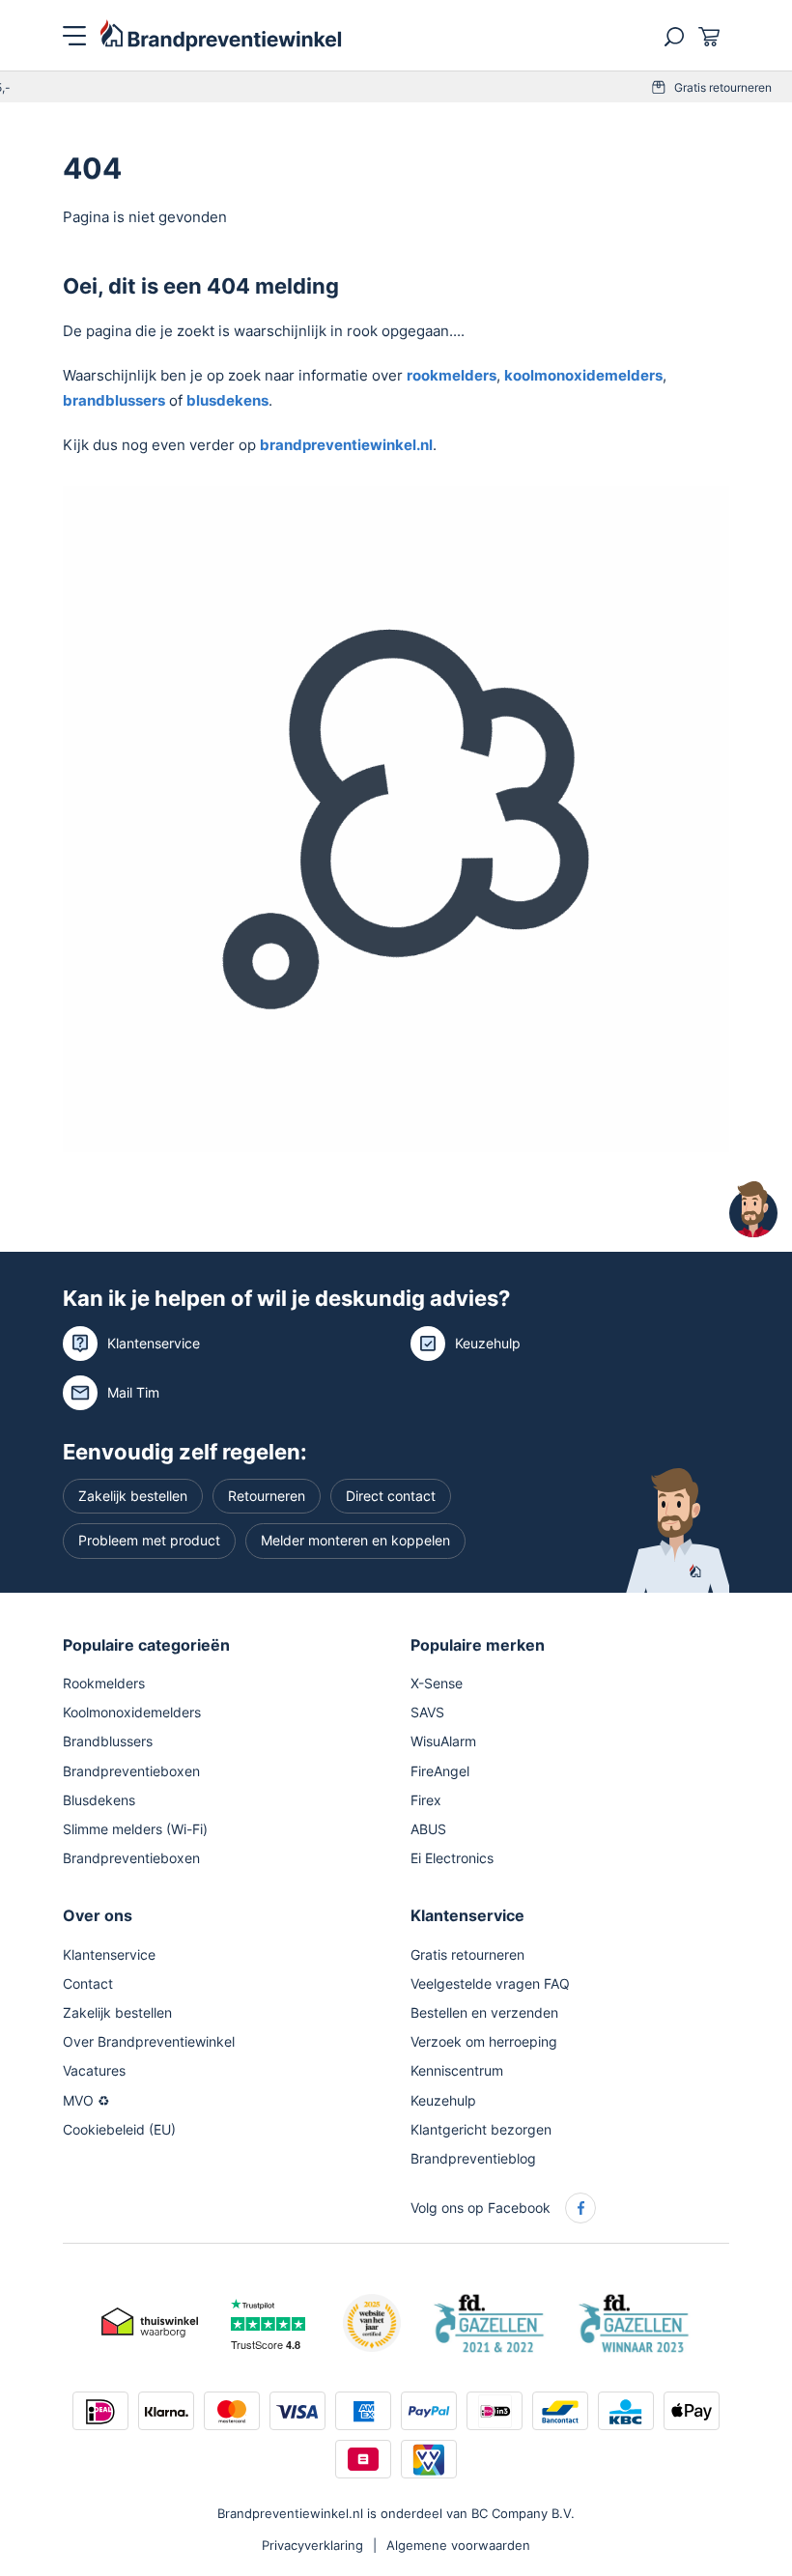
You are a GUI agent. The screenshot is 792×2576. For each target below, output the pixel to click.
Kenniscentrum (457, 2070)
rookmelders (452, 375)
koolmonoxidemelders (583, 375)
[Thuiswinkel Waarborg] (150, 2321)
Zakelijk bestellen (133, 1496)
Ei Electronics (452, 1858)
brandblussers (114, 400)
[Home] (221, 34)
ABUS (428, 1829)
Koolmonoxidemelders (132, 1712)
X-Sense (437, 1683)
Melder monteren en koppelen (355, 1540)
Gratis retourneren (420, 87)
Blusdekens (99, 1800)
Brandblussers (108, 1741)
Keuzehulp (488, 1343)
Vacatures (94, 2070)
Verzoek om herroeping (484, 2041)
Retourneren (267, 1496)
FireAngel (440, 1771)
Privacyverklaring (312, 2545)
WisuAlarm (443, 1741)
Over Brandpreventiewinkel (149, 2041)
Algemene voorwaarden (458, 2545)
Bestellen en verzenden (484, 2012)
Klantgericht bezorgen (481, 2129)
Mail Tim (133, 1392)
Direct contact (391, 1496)
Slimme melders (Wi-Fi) (135, 1829)
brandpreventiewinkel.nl (346, 445)
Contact (88, 1983)
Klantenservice (154, 1343)
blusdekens (227, 400)
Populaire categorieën (146, 1645)
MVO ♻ (86, 2100)
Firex (426, 1800)
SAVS (427, 1712)
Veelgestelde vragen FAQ (490, 1983)
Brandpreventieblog (473, 2158)
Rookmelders (104, 1683)
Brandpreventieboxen (131, 1771)
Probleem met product (149, 1540)
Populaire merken (478, 1645)
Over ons (98, 1915)
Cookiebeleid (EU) (119, 2129)
